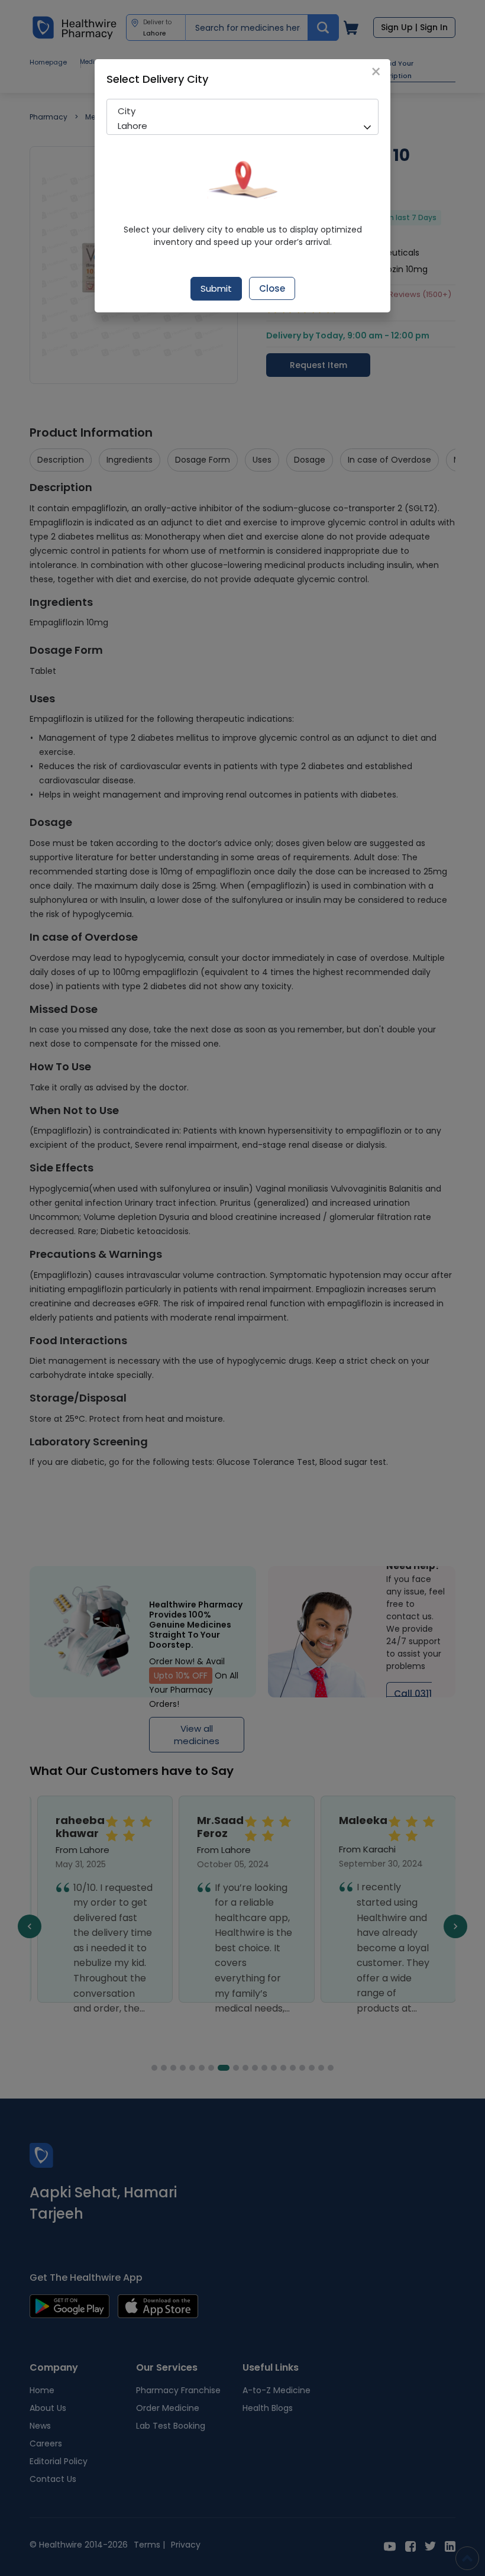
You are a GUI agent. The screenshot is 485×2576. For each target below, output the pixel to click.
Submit (216, 288)
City (127, 111)
